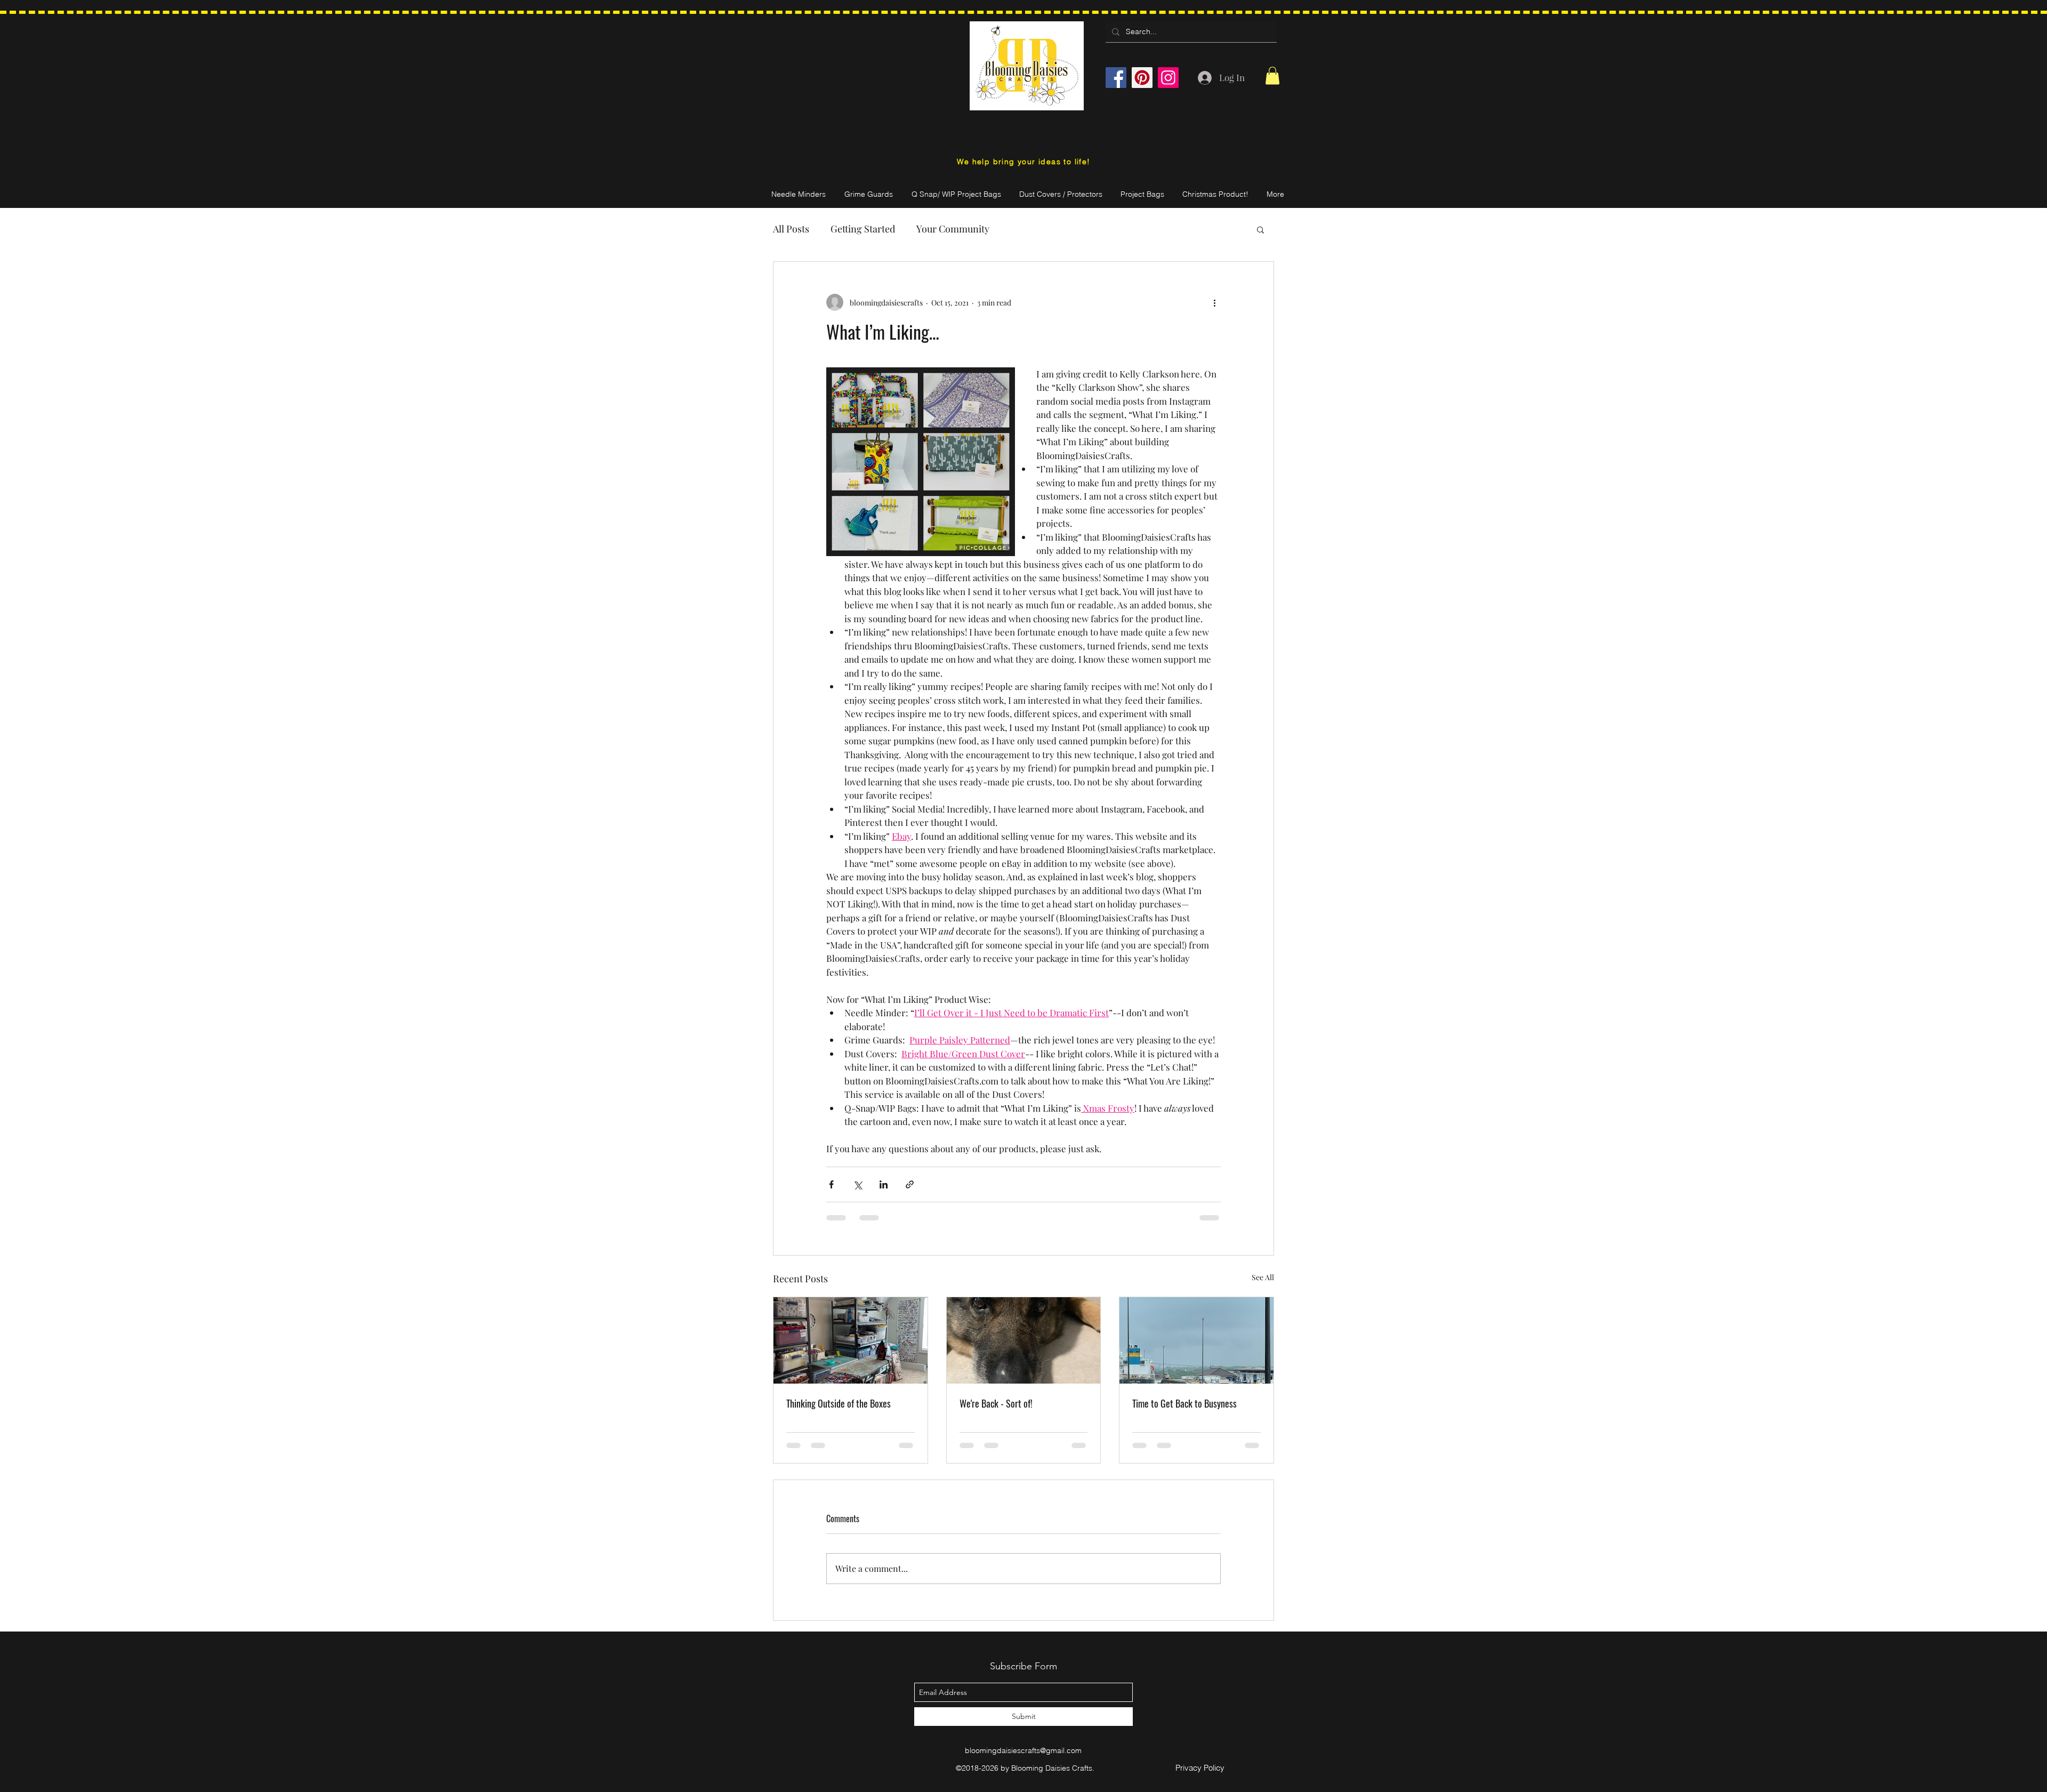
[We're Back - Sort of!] (1024, 1340)
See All (1263, 1277)
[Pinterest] (1142, 78)
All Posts (791, 229)
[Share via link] (910, 1184)
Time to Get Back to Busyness (1184, 1403)
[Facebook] (1116, 78)
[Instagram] (1168, 78)
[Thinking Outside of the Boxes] (851, 1340)
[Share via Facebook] (831, 1184)
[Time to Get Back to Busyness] (1196, 1340)
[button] (1272, 75)
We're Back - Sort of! (996, 1403)
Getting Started (863, 229)
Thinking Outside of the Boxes (839, 1403)
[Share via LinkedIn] (884, 1184)
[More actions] (1214, 302)
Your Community (953, 229)
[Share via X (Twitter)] (857, 1184)
